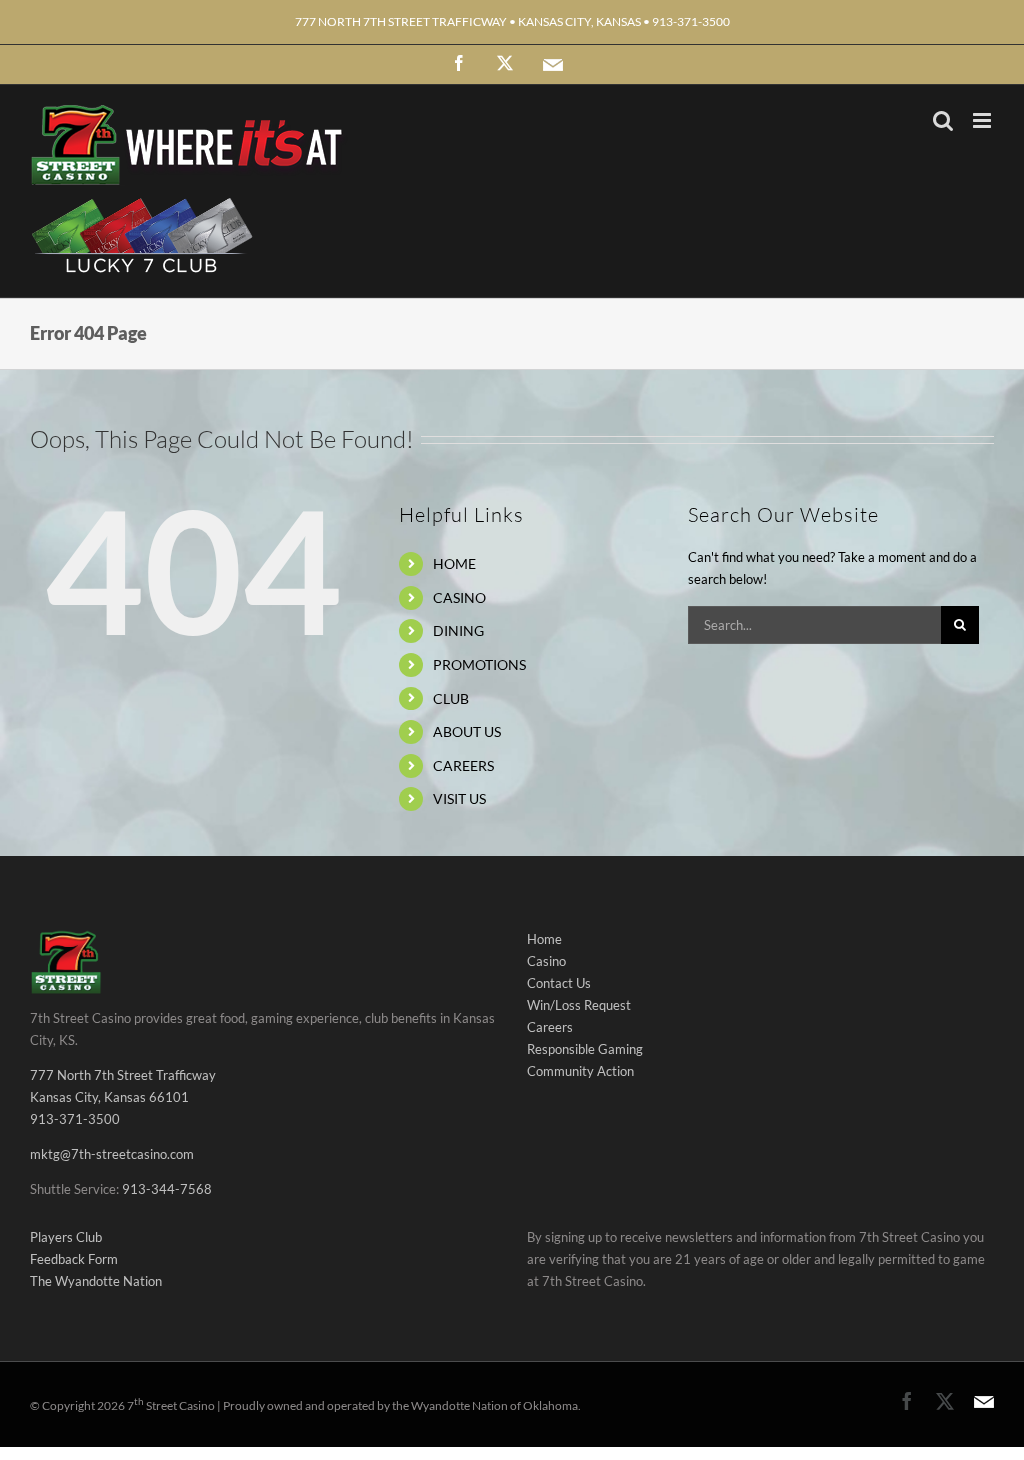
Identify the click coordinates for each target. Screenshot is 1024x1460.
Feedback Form (74, 1259)
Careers (550, 1027)
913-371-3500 (75, 1119)
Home (544, 939)
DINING (458, 630)
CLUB (451, 698)
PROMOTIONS (479, 664)
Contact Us (559, 983)
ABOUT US (467, 731)
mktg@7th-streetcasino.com (112, 1154)
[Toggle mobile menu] (983, 120)
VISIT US (459, 798)
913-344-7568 (167, 1189)
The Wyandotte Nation (96, 1281)
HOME (454, 563)
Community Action (580, 1071)
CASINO (459, 597)
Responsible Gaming (585, 1049)
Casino (546, 961)
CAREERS (463, 765)
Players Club (66, 1237)
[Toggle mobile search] (943, 120)
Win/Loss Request (579, 1005)
